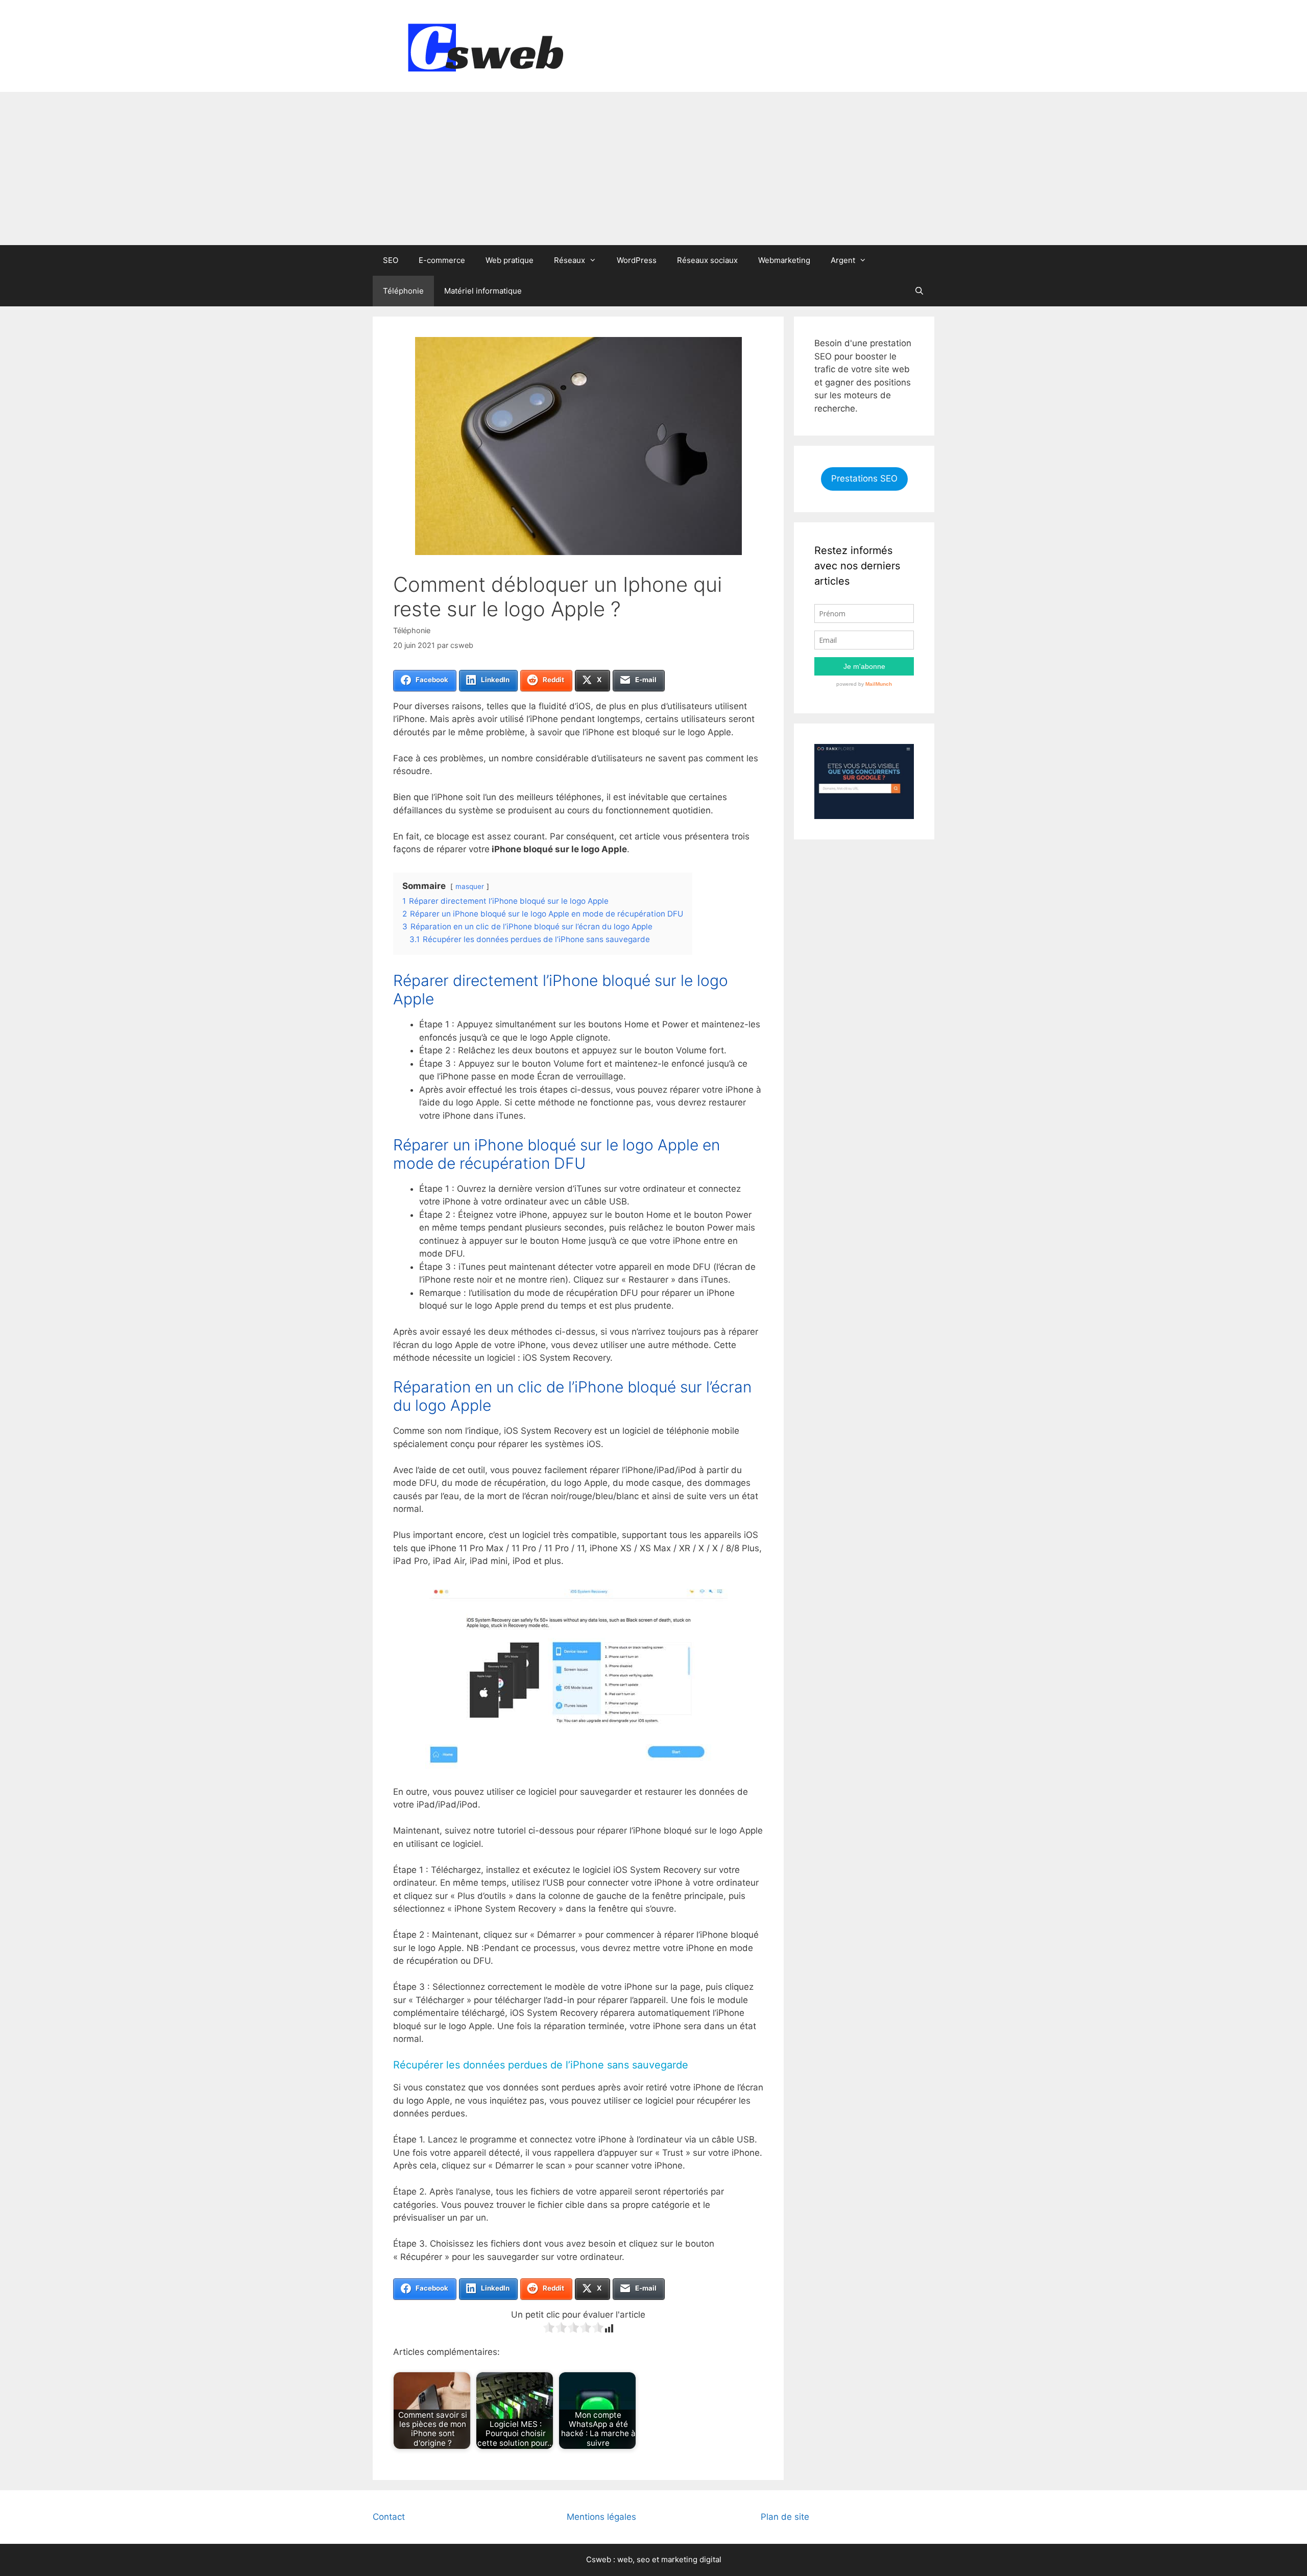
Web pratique (510, 260)
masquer (470, 886)
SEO (391, 260)
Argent (843, 260)
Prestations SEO (864, 478)
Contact (389, 2517)
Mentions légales (601, 2517)
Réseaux (570, 260)
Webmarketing (784, 260)
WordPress (637, 260)
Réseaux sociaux (707, 260)
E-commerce (442, 260)
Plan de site (785, 2517)
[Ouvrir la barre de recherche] (919, 291)
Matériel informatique (483, 291)
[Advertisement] (653, 168)
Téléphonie (403, 291)
